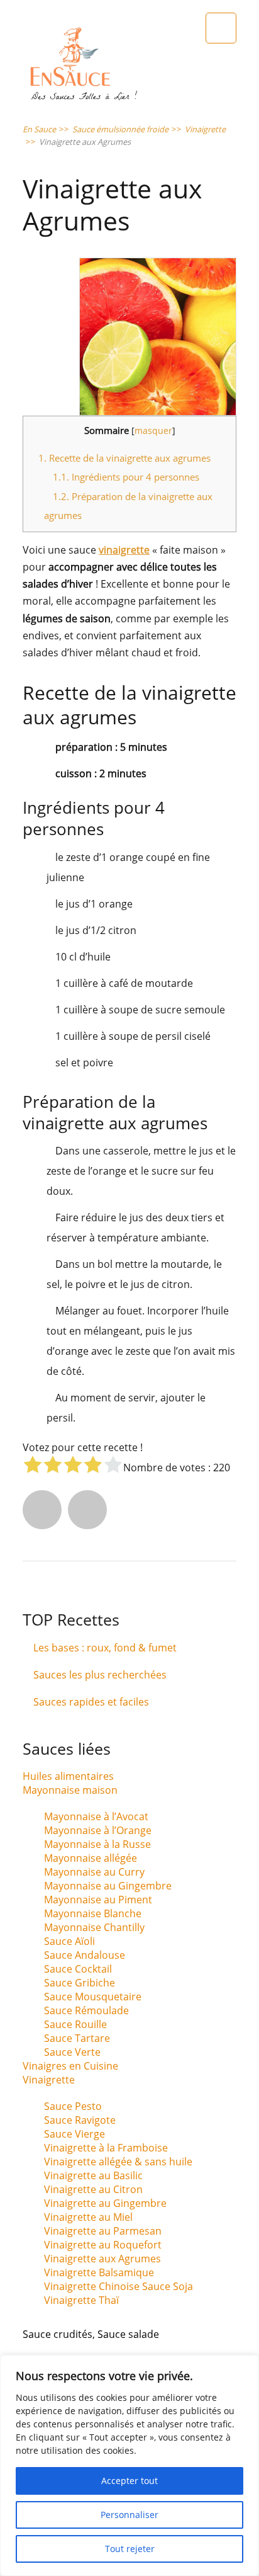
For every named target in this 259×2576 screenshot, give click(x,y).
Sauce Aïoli (69, 1941)
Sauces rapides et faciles (91, 1702)
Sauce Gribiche (80, 1983)
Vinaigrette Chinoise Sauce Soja (118, 2286)
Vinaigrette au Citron (93, 2189)
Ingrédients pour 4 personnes (126, 477)
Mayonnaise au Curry (94, 1872)
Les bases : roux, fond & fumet (105, 1648)
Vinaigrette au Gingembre (105, 2203)
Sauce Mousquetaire (93, 1997)
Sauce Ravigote (80, 2120)
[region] (129, 2465)
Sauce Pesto (73, 2106)
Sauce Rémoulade (86, 2010)
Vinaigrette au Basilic (93, 2175)
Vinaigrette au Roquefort (103, 2245)
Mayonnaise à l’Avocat (96, 1816)
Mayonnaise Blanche (93, 1913)
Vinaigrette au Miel (88, 2217)
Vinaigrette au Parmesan (103, 2231)
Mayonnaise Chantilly (94, 1927)
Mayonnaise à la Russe (97, 1844)
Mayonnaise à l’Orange (98, 1830)
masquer (153, 430)
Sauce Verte (72, 2052)
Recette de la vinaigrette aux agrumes (124, 458)
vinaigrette (124, 550)
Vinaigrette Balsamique (99, 2272)
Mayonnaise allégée (91, 1858)
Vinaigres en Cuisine (70, 2066)
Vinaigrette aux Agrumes (102, 2259)
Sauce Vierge (74, 2134)
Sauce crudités (58, 2334)
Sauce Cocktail (78, 1969)
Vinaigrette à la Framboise (106, 2148)
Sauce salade (128, 2334)
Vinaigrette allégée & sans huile (118, 2162)
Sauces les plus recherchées (100, 1675)
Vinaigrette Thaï (81, 2300)
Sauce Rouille (75, 2024)
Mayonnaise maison (70, 1790)
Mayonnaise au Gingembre (108, 1886)
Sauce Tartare (77, 2038)
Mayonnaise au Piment (98, 1900)
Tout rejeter (130, 2549)
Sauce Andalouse (85, 1955)
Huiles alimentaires (68, 1776)
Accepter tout (129, 2481)
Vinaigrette (49, 2080)
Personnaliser (129, 2515)
